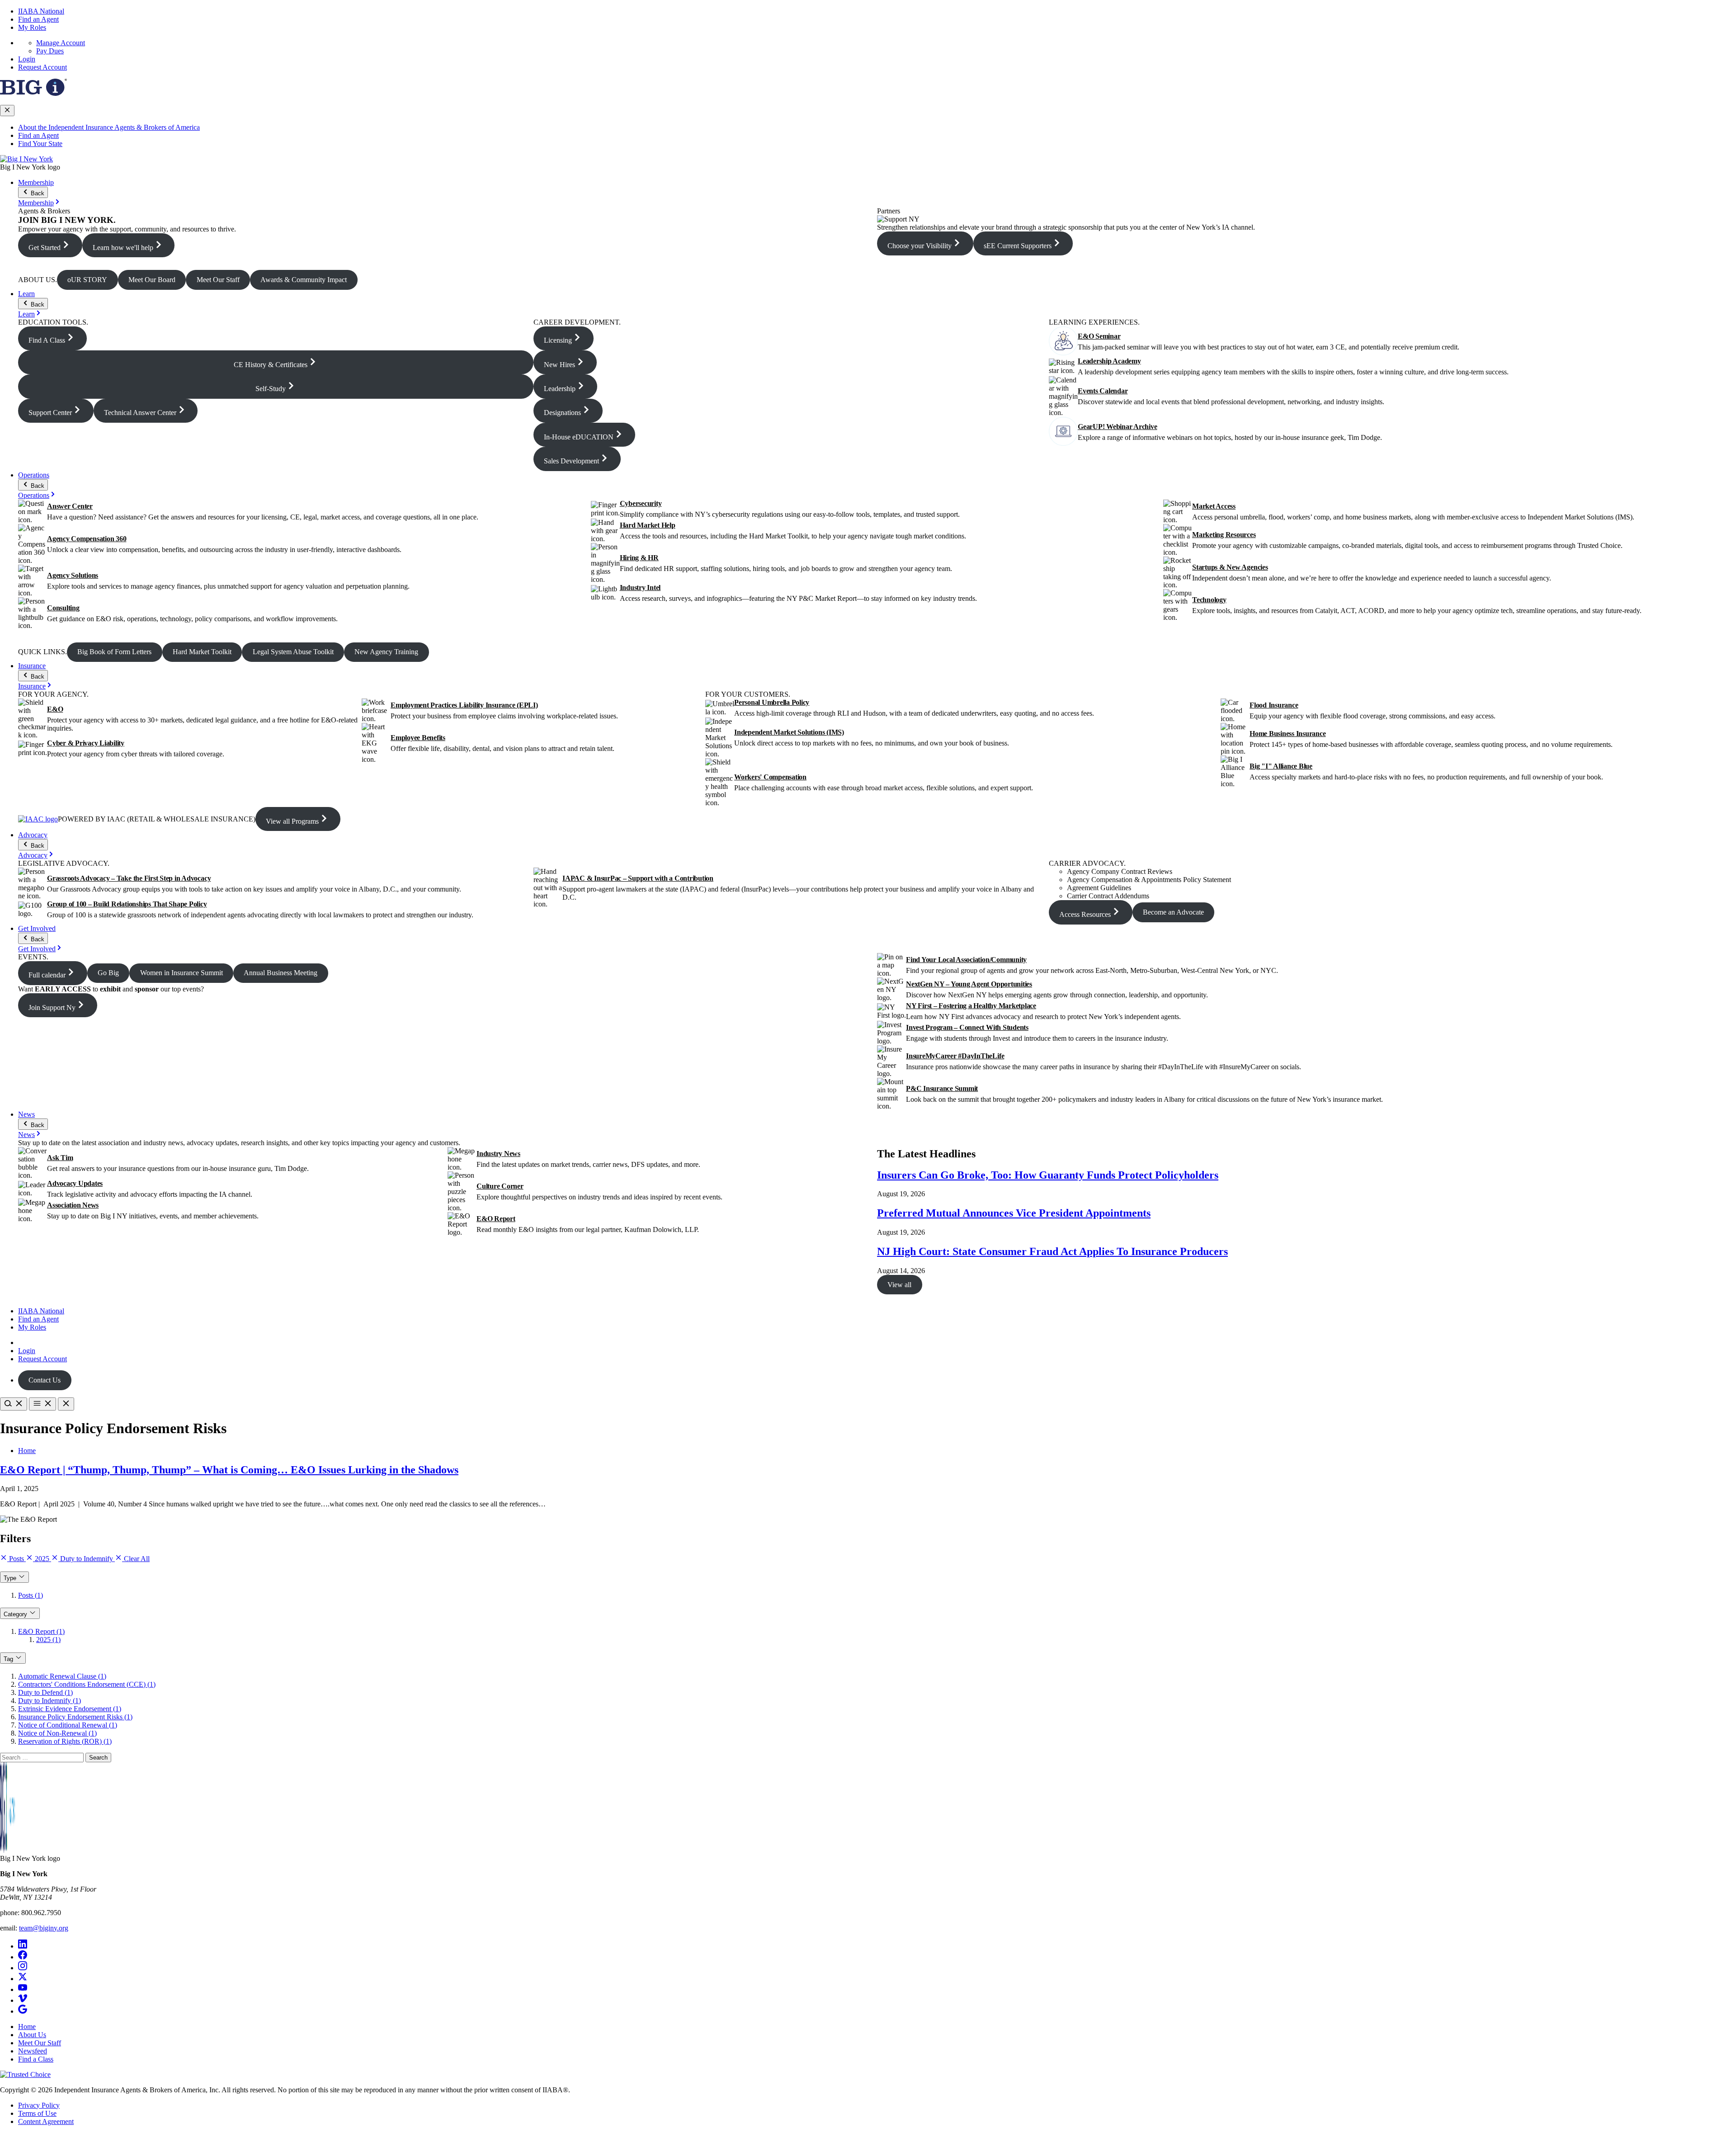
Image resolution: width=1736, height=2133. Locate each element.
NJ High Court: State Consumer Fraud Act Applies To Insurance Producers (1052, 1251)
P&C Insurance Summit (942, 1088)
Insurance (32, 666)
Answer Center (70, 506)
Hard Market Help (648, 525)
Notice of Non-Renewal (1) (57, 1733)
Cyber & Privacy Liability (86, 743)
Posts (17, 1559)
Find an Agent (38, 19)
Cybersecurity (641, 503)
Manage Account (61, 43)
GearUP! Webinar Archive (1117, 427)
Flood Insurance (1274, 705)
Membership (36, 182)
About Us (32, 2035)
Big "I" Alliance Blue (1281, 766)
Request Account (42, 67)
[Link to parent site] (33, 93)
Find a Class (36, 2059)
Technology (1209, 600)
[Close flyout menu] (7, 111)
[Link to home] (26, 159)
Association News (73, 1205)
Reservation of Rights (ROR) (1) (65, 1741)
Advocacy (33, 835)
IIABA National (41, 11)
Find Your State (40, 144)
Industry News (498, 1154)
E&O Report (496, 1219)
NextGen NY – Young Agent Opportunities (969, 984)
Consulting (63, 608)
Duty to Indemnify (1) (50, 1701)
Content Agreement (46, 2121)
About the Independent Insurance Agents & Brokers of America (109, 127)
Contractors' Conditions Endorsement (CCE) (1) (87, 1684)
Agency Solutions (73, 575)
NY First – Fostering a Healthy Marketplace (971, 1006)
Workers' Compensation (770, 777)
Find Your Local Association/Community (966, 960)
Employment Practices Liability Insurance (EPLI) (464, 705)
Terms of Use (37, 2113)
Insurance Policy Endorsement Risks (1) (75, 1717)
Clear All (136, 1559)
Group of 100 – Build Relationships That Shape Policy (127, 904)
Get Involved (37, 928)
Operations (34, 475)
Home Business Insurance (1288, 734)
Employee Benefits (418, 738)
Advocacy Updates (75, 1183)
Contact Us (45, 1380)
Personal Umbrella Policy (772, 702)
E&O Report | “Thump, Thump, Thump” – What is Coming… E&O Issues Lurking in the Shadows (229, 1470)
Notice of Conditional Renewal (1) (68, 1725)
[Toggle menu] (42, 1404)
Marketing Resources (1224, 535)
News (26, 1114)
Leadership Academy (1109, 361)
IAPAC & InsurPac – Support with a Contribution (638, 878)
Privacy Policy (39, 2105)
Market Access (1214, 506)
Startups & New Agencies (1230, 567)
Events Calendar (1103, 391)
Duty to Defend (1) (45, 1692)
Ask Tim (60, 1158)
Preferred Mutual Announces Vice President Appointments (1014, 1213)
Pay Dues (50, 51)
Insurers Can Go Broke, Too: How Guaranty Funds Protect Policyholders (1048, 1175)
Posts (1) (31, 1595)
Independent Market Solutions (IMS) (789, 732)
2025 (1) (48, 1640)
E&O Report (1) (41, 1631)
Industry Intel (640, 588)
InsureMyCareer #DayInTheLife (955, 1056)
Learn (26, 294)
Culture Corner (500, 1186)
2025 (42, 1559)
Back (37, 193)
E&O (55, 709)
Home (27, 1451)
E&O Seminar (1099, 336)
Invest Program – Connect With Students (967, 1027)
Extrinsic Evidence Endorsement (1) (70, 1709)
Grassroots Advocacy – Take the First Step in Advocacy (129, 878)
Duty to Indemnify (87, 1559)
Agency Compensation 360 (87, 539)
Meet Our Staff (40, 2043)
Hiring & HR (639, 558)
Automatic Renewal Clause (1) (62, 1676)
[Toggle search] (14, 1404)
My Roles (32, 27)
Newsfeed (33, 2051)
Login (27, 59)
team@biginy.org (44, 1928)
